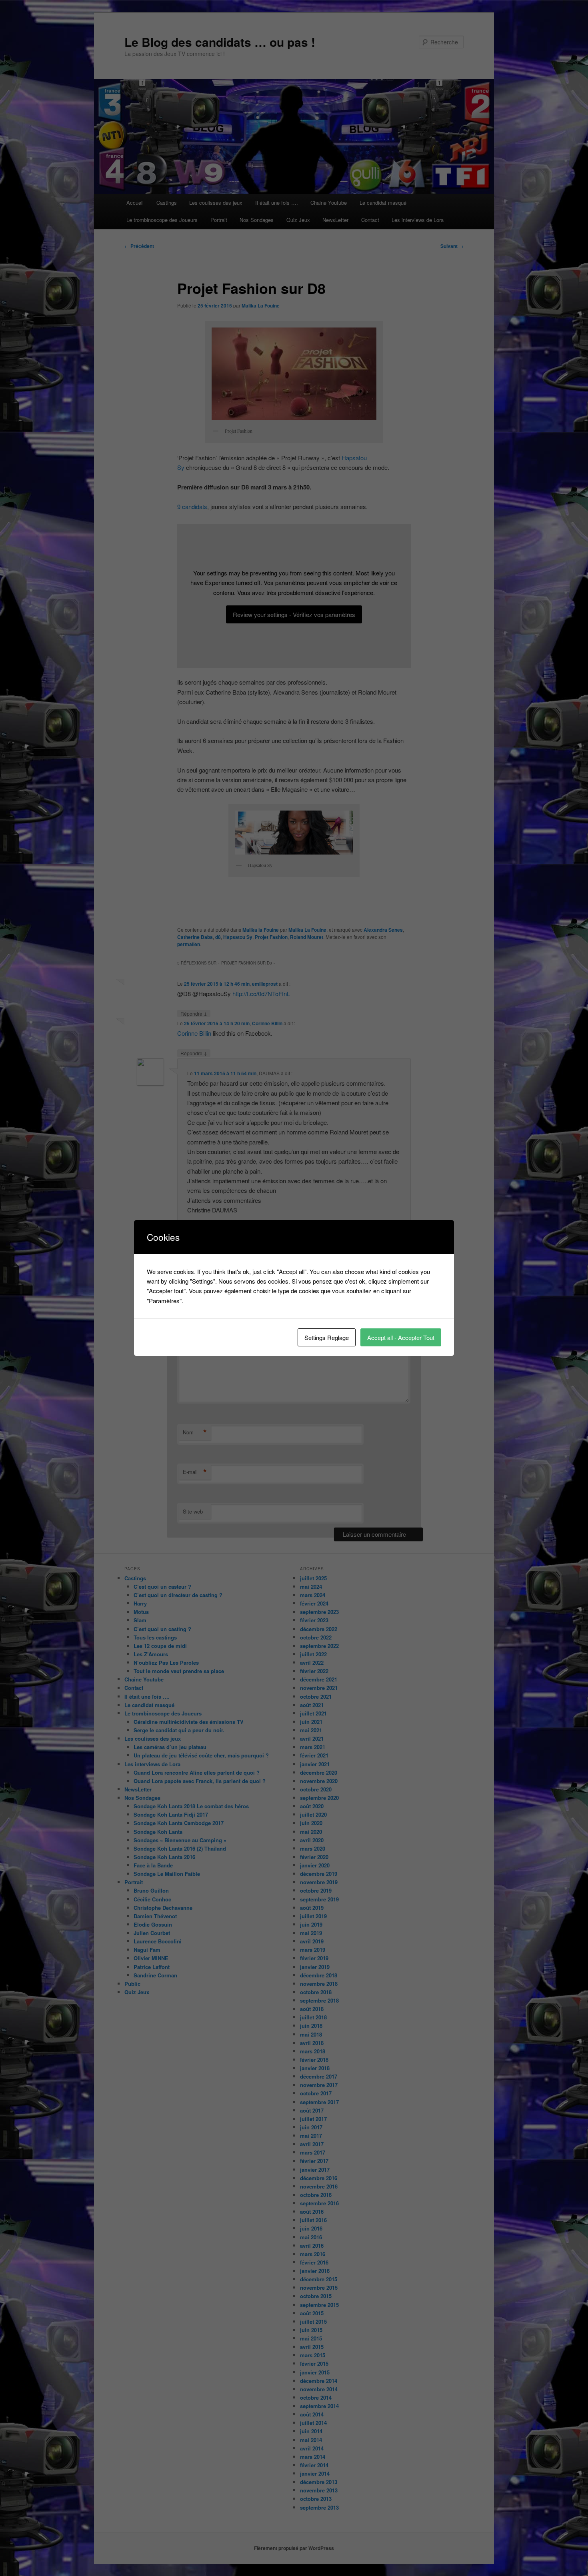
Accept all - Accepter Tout (401, 1337)
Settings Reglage (327, 1337)
